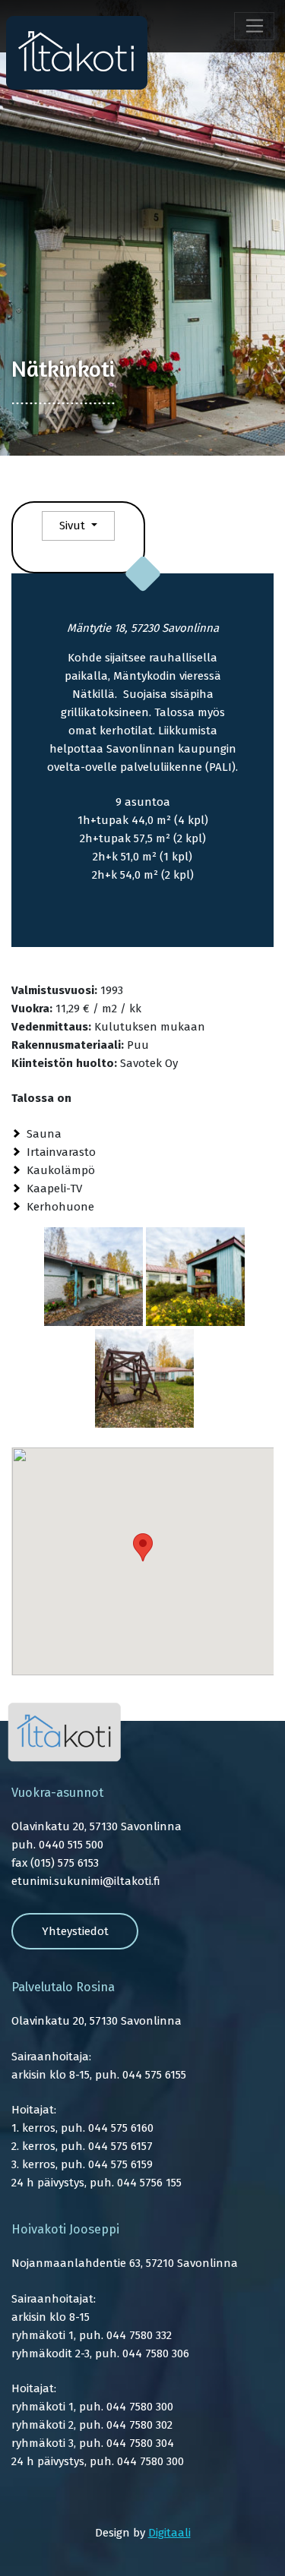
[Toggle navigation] (254, 27)
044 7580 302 (139, 2425)
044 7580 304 (140, 2443)
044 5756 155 (149, 2183)
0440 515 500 (71, 1845)
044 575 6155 (154, 2075)
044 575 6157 (120, 2146)
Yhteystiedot (75, 1931)
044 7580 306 (156, 2353)
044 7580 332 (139, 2335)
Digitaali (169, 2533)
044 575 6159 (120, 2164)
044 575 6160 (121, 2128)
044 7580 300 (140, 2407)
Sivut (74, 526)
